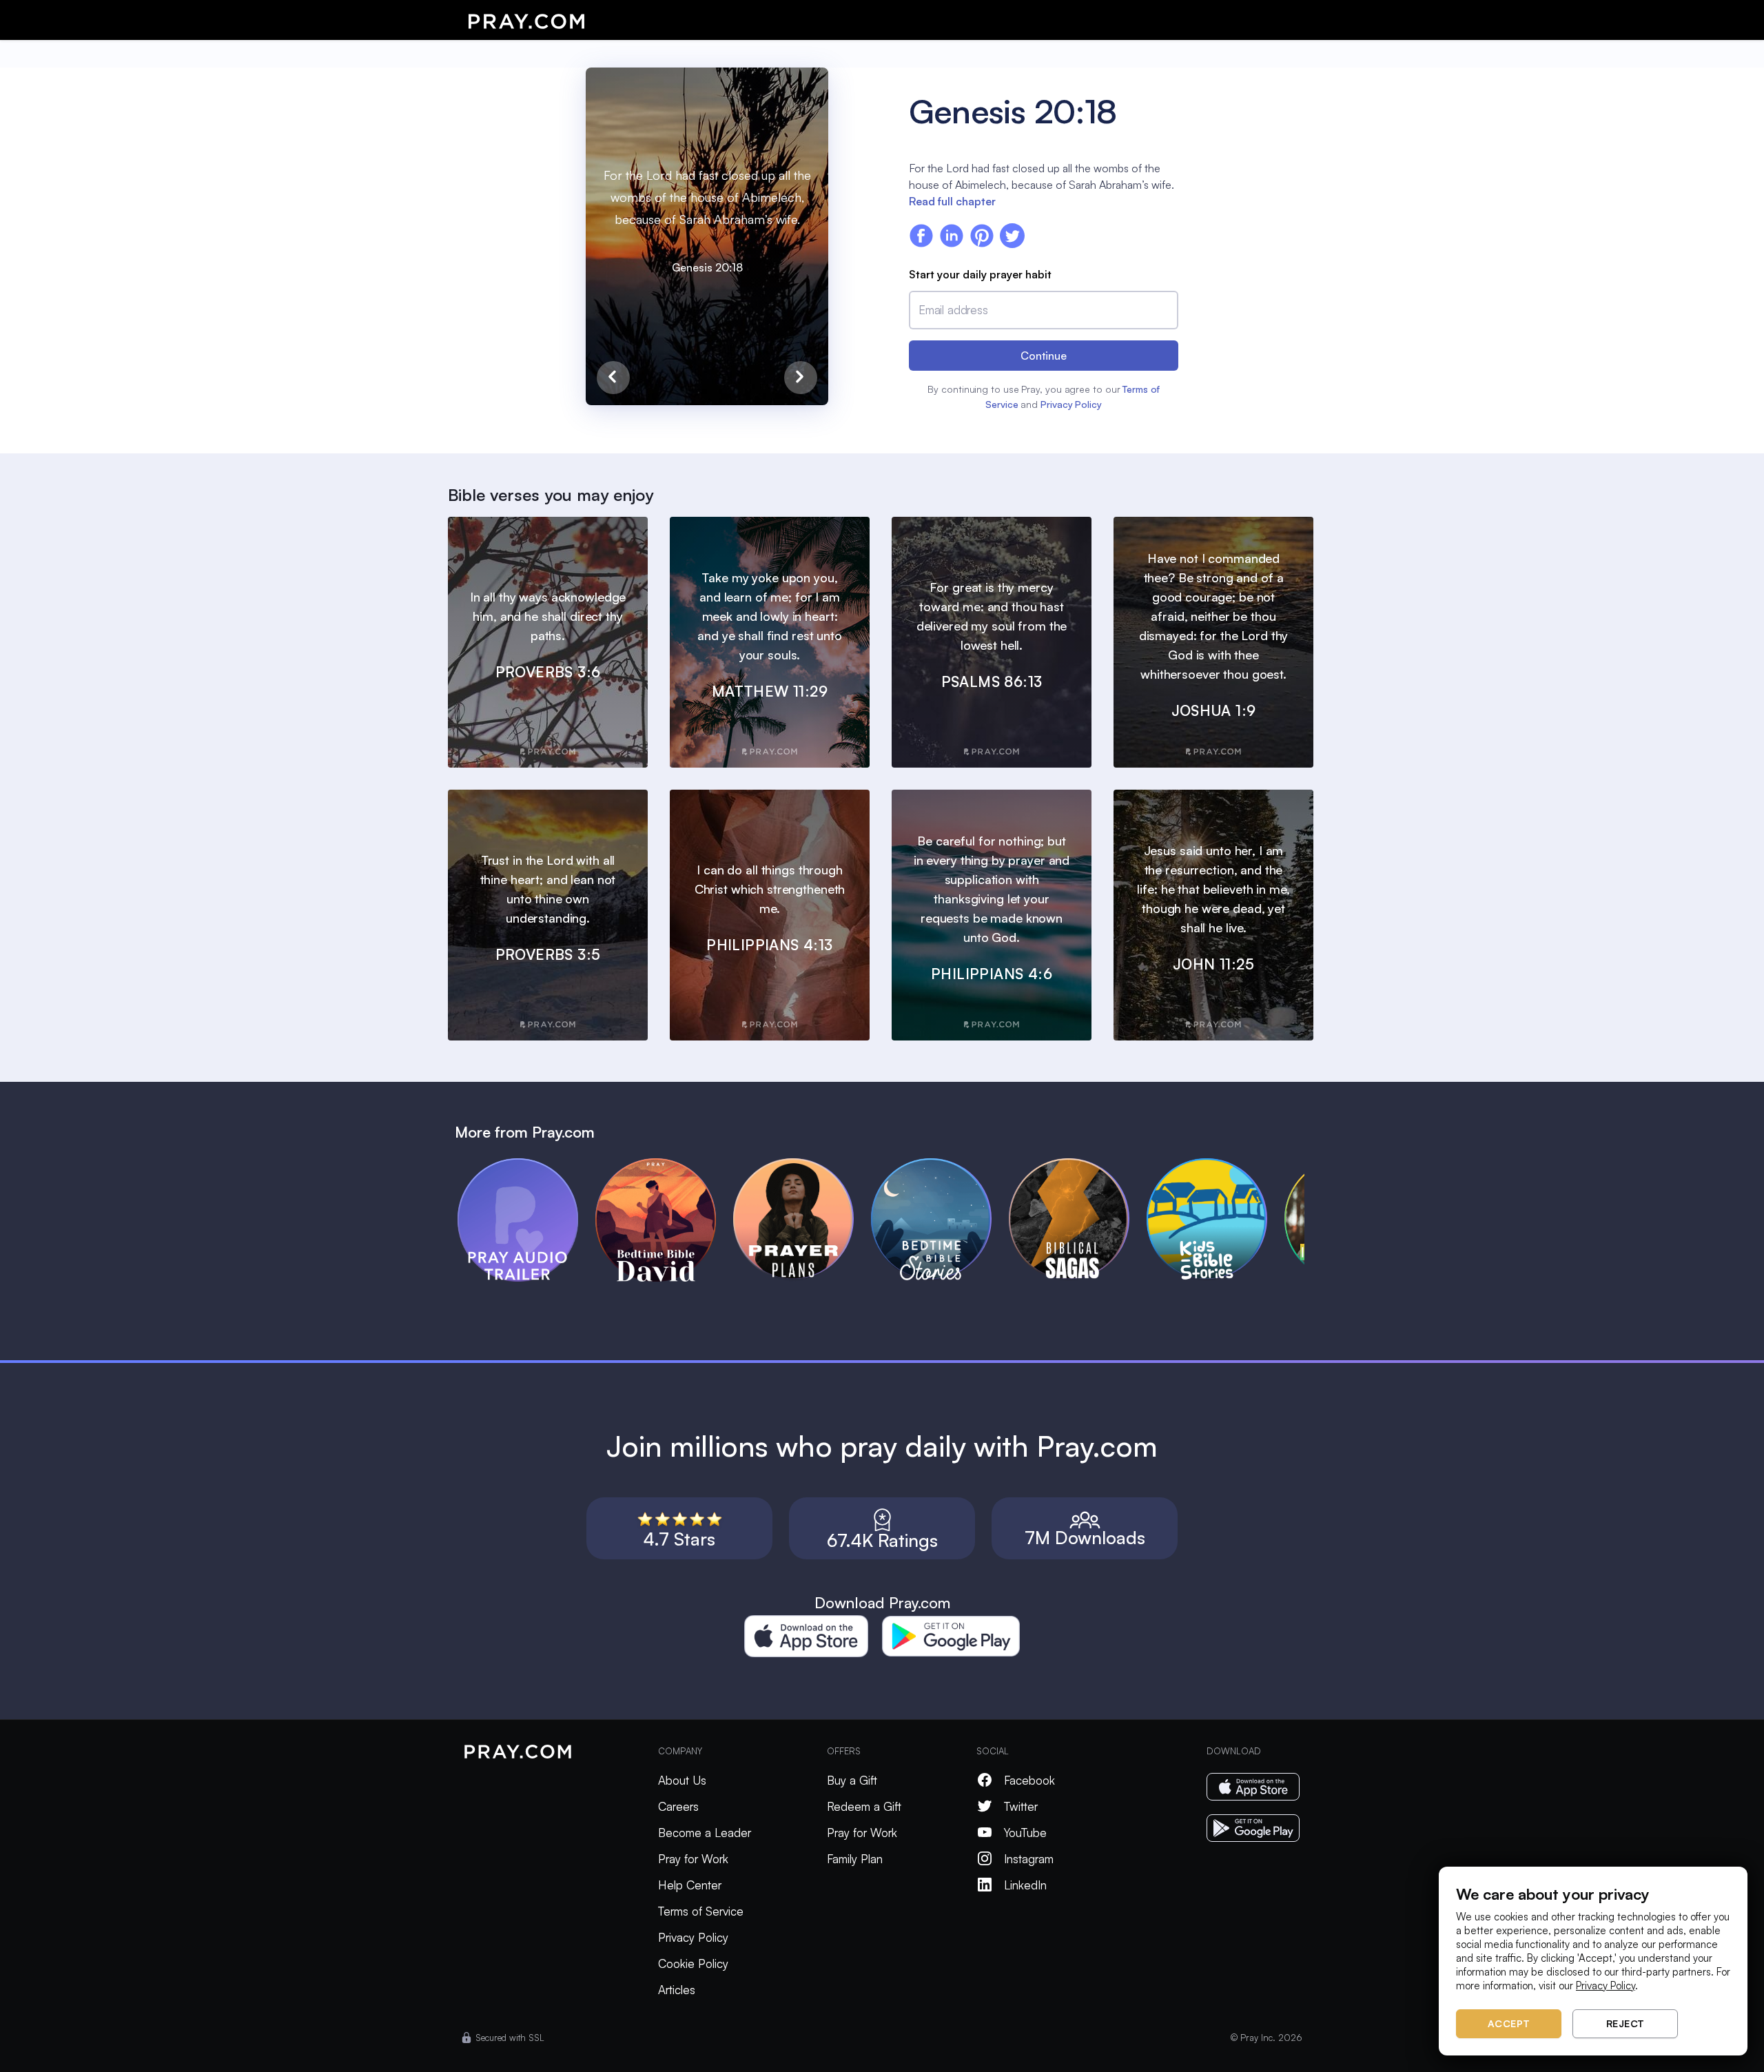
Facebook (1029, 1780)
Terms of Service (701, 1911)
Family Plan (855, 1859)
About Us (682, 1780)
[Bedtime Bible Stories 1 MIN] (940, 1165)
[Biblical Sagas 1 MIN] (1078, 1165)
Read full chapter (952, 201)
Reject (1625, 2023)
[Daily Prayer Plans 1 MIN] (802, 1165)
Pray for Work (693, 1859)
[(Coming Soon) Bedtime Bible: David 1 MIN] (664, 1165)
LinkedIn (1025, 1885)
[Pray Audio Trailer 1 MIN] (526, 1165)
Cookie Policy (693, 1963)
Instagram (1029, 1859)
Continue (1044, 356)
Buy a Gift (852, 1780)
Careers (678, 1806)
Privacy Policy (1071, 404)
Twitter (1021, 1806)
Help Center (690, 1885)
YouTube (1025, 1833)
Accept (1509, 2023)
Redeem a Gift (864, 1806)
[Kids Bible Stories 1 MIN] (1216, 1165)
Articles (677, 1990)
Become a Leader (705, 1833)
